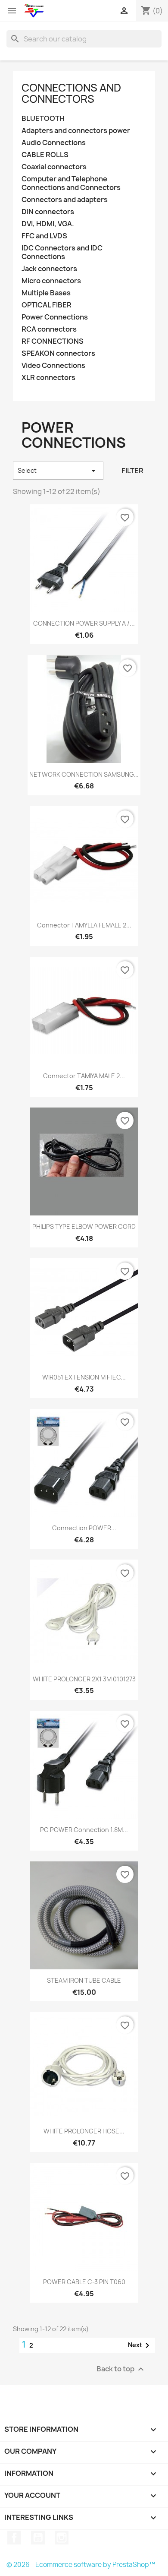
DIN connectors (48, 212)
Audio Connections (54, 143)
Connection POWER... (84, 1528)
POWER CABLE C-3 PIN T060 (84, 2282)
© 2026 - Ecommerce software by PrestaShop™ (81, 2565)
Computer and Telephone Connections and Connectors (71, 183)
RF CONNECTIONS (53, 341)
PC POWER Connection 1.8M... (84, 1830)
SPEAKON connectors (58, 353)
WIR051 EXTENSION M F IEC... (84, 1377)
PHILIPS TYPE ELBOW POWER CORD (84, 1226)
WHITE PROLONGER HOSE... (84, 2131)
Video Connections (53, 366)
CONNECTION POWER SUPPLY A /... (84, 623)
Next (140, 2345)
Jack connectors (49, 269)
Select (58, 471)
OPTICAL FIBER (47, 305)
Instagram (62, 2538)
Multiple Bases (46, 293)
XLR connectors (48, 378)
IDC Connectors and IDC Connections (62, 252)
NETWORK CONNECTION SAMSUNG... (84, 774)
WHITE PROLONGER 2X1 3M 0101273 (84, 1679)
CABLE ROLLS (45, 155)
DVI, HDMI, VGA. (48, 224)
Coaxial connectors (54, 167)
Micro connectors (51, 281)
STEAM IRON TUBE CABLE (84, 1980)
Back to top (121, 2369)
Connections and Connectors (71, 93)
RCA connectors (49, 329)
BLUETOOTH (43, 119)
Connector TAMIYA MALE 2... (84, 1076)
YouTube (38, 2538)
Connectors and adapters (65, 200)
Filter (132, 471)
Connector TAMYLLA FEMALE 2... (84, 925)
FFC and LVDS (44, 236)
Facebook (14, 2538)
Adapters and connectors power (76, 131)
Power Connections (55, 317)
